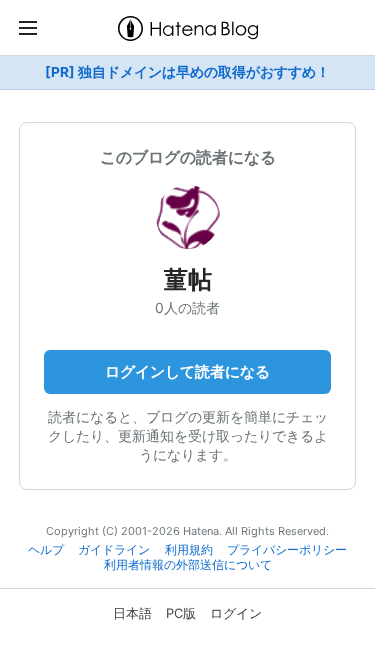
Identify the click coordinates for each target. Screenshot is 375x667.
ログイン (236, 613)
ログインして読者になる (187, 371)
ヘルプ (46, 550)
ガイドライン (114, 550)
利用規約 (189, 550)
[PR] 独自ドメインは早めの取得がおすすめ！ (187, 72)
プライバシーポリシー (287, 550)
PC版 (181, 613)
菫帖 (188, 279)
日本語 (132, 613)
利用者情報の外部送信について (188, 565)
